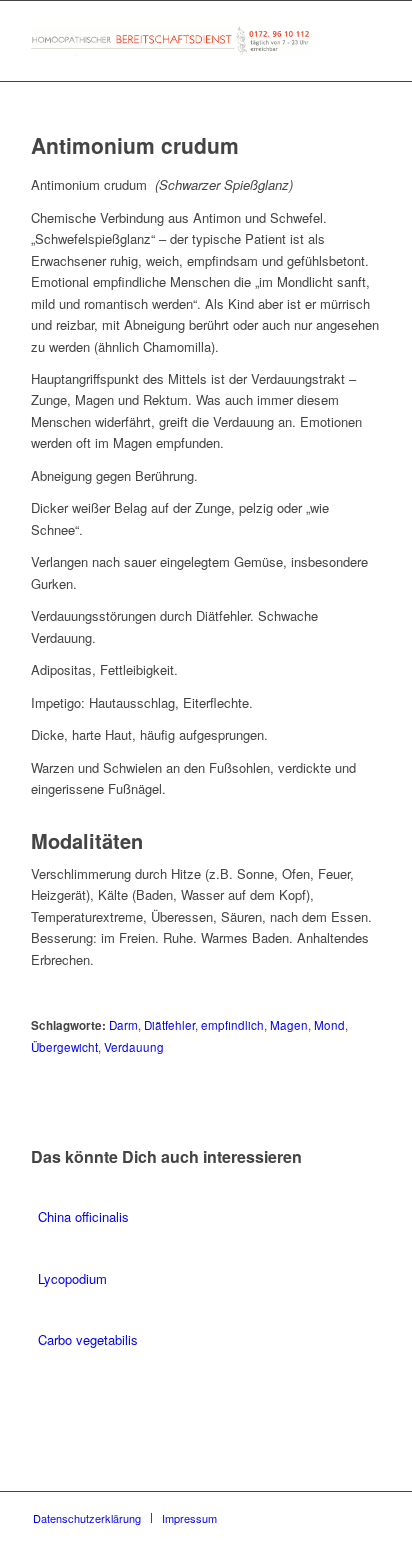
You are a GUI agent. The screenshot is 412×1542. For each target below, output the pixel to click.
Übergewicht (64, 1047)
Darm (123, 1025)
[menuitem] (87, 1518)
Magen (289, 1025)
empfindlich (232, 1025)
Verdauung (134, 1047)
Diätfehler (169, 1025)
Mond (329, 1025)
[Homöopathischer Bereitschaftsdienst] (171, 41)
